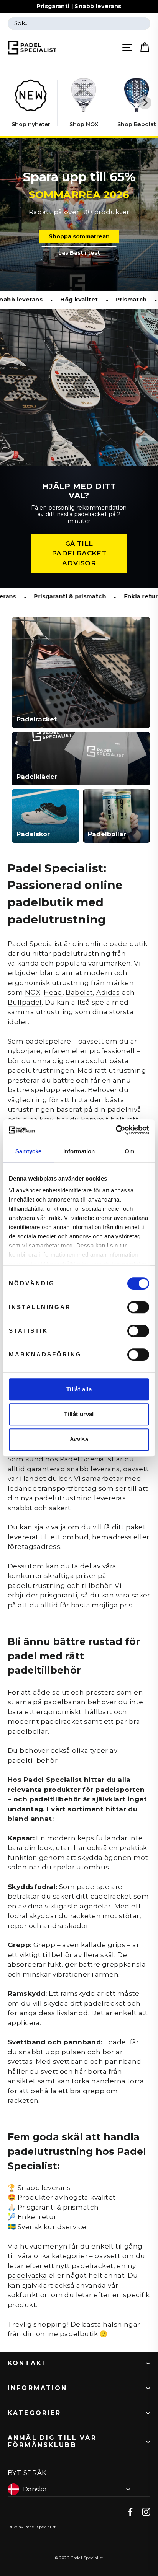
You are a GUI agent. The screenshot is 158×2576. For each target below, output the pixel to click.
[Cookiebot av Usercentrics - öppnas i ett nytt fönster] (116, 1130)
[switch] (138, 1307)
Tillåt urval (79, 1414)
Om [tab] (129, 1151)
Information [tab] (79, 1151)
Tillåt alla (79, 1389)
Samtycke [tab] (29, 1151)
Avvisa (79, 1439)
